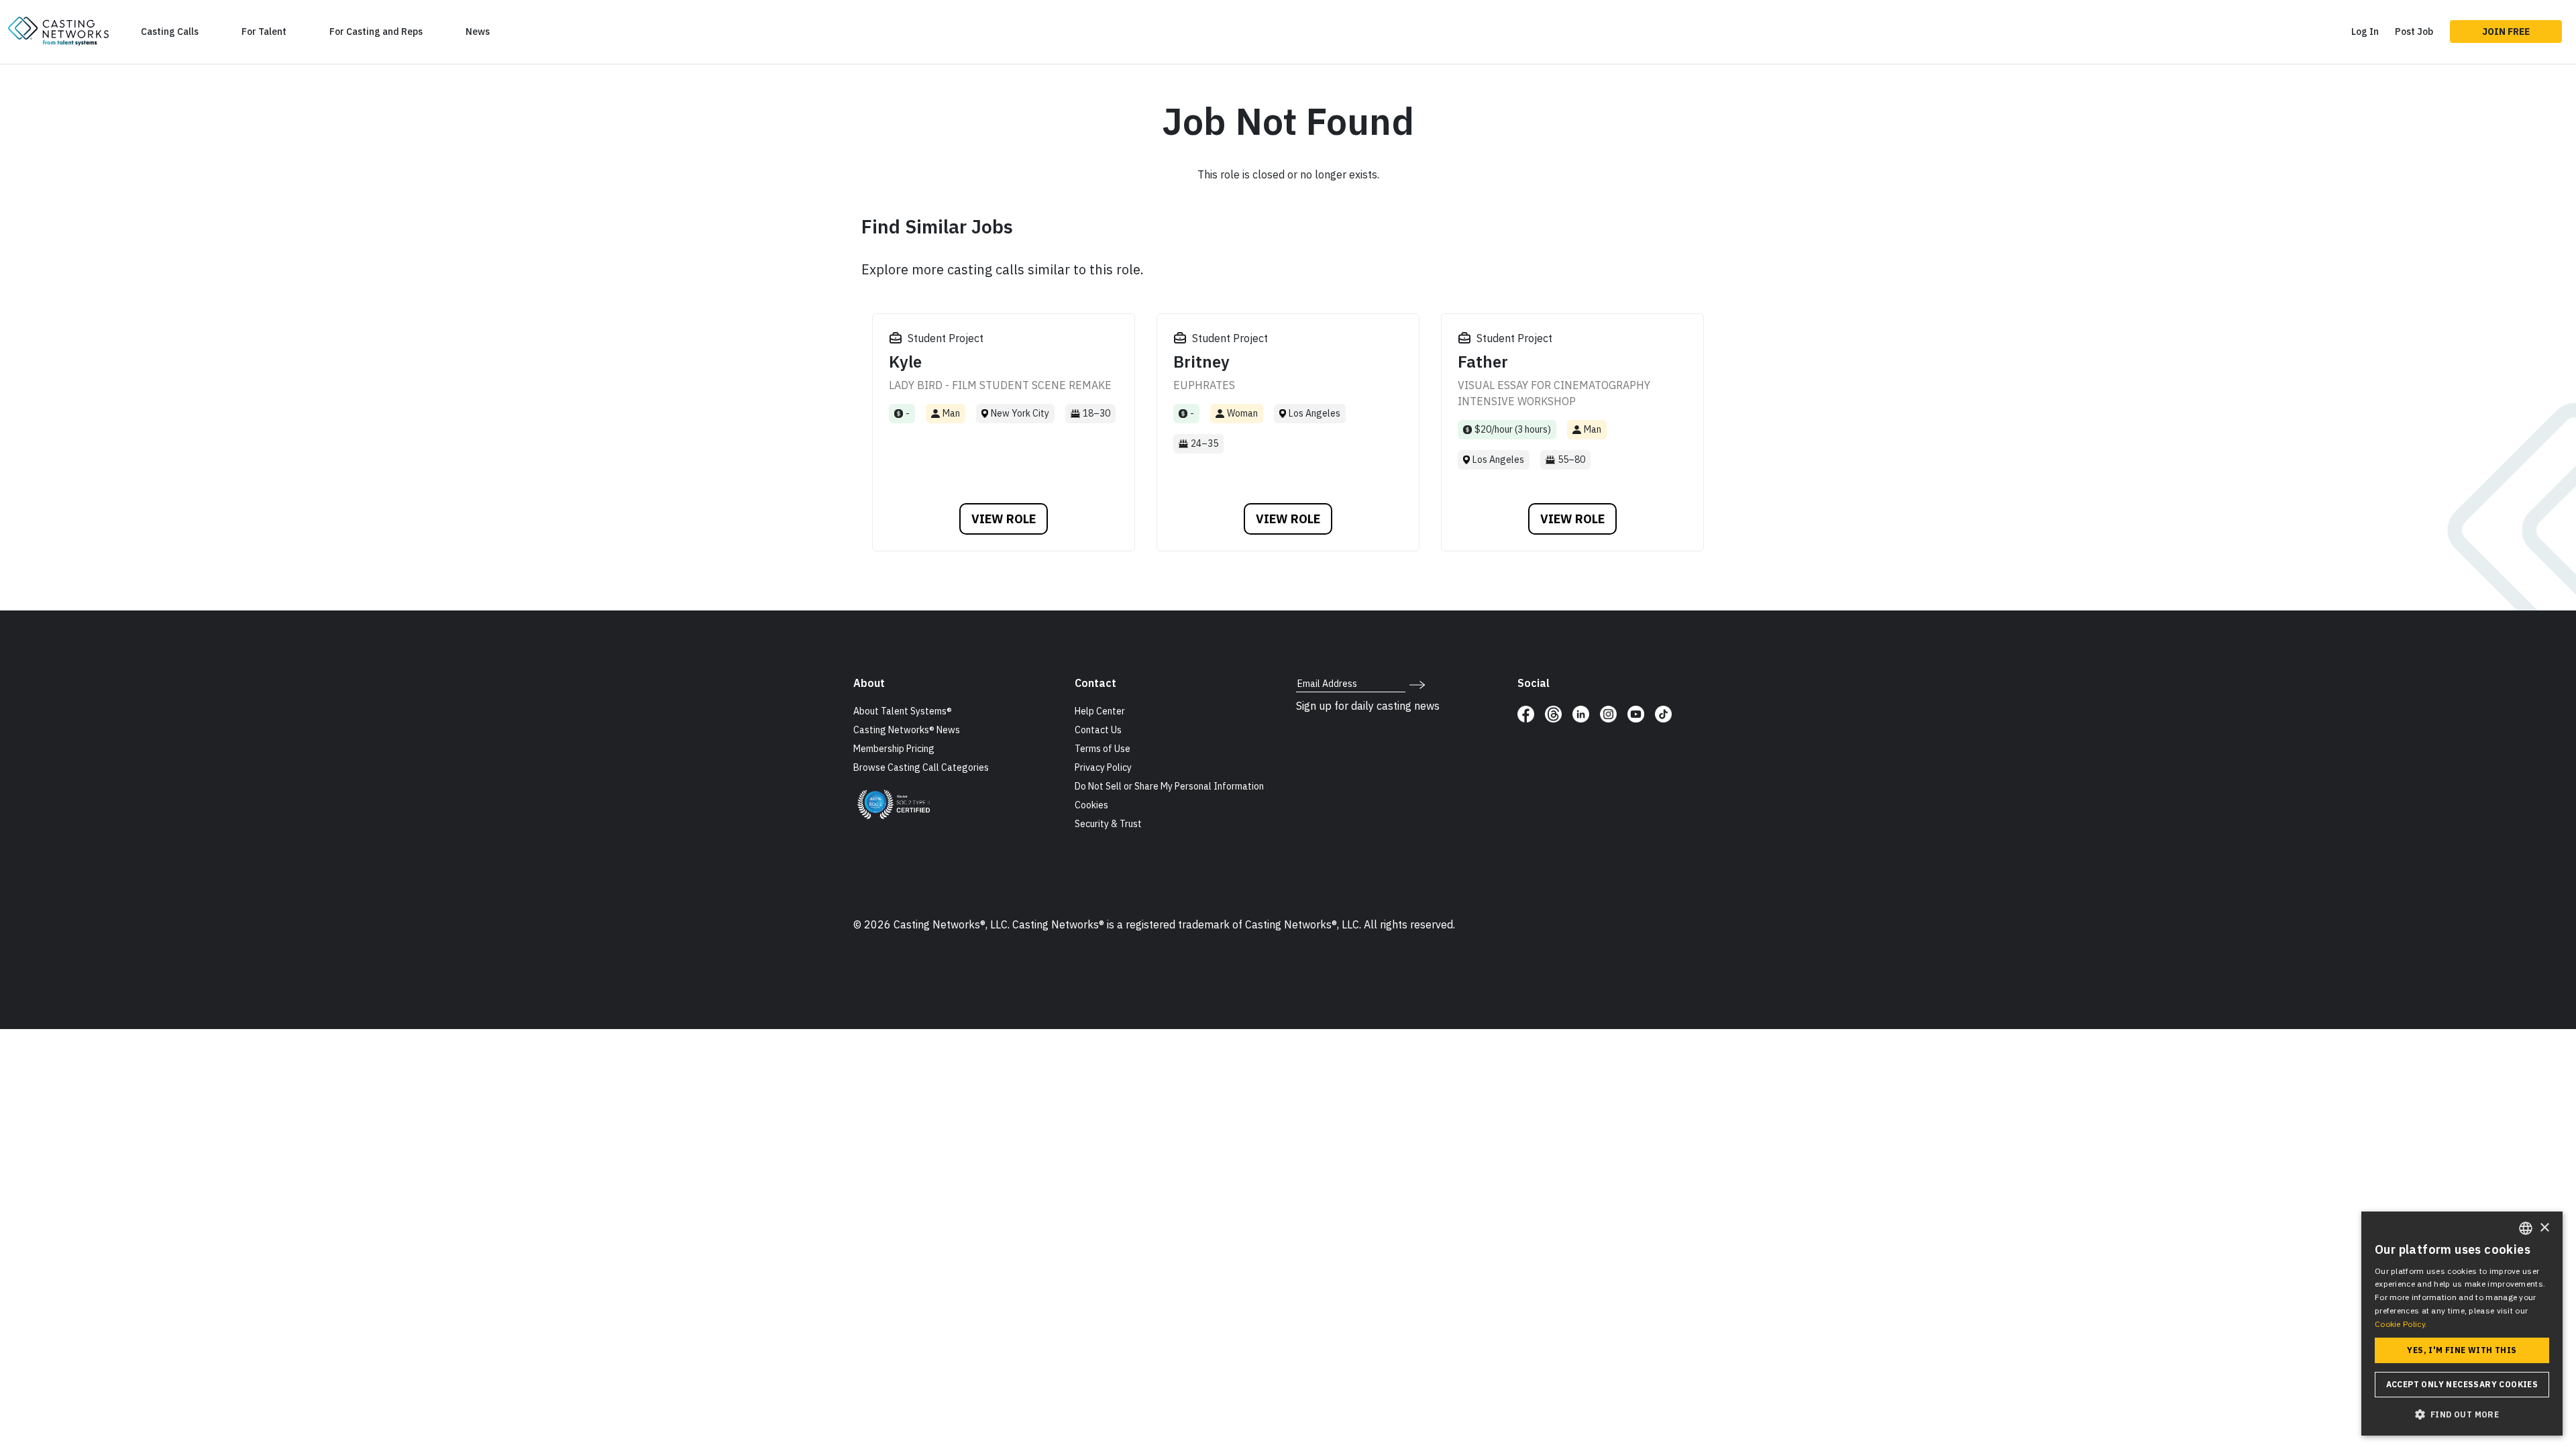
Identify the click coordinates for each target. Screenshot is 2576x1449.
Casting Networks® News (907, 730)
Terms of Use (1103, 749)
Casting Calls (170, 32)
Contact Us (1098, 730)
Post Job (2414, 32)
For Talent (264, 32)
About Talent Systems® (903, 711)
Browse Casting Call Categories (921, 767)
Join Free (2506, 32)
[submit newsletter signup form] (1417, 684)
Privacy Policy (1103, 767)
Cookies (1091, 805)
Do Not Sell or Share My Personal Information (1169, 786)
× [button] (2544, 1228)
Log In (2365, 32)
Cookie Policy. (2401, 1324)
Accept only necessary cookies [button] (2462, 1384)
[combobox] (2526, 1228)
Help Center (1100, 711)
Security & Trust (1108, 824)
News (478, 32)
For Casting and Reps (376, 32)
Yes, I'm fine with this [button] (2462, 1350)
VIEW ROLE (1004, 519)
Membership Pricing (894, 749)
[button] (2462, 1414)
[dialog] (2462, 1324)
